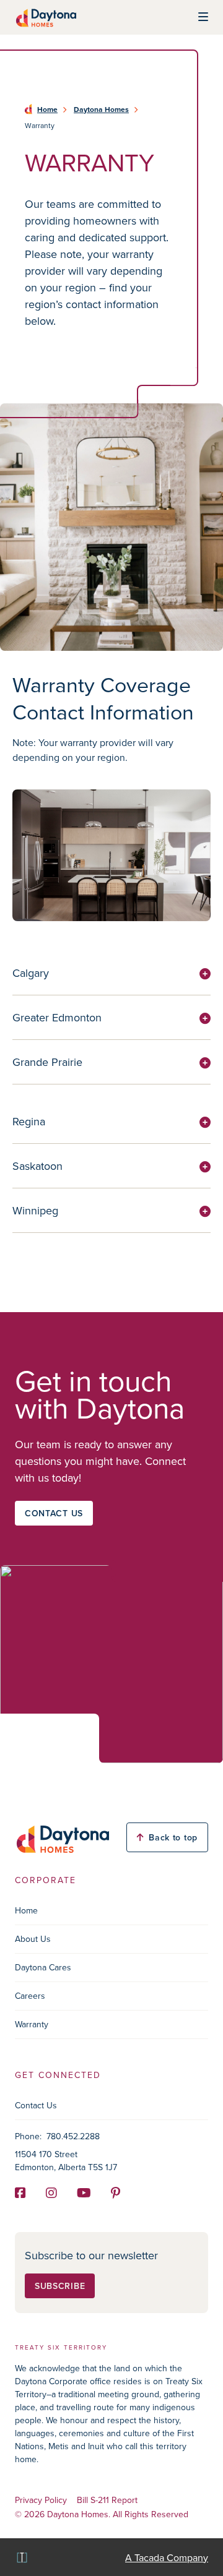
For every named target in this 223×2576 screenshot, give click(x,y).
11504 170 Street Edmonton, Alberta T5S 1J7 (66, 2161)
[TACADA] (21, 2557)
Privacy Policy (41, 2500)
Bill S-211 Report (107, 2500)
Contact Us (36, 2105)
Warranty (32, 2024)
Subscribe (60, 2286)
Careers (30, 1996)
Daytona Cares (43, 1967)
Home (47, 109)
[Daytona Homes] (46, 17)
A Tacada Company (167, 2557)
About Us (33, 1939)
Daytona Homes (101, 109)
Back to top (173, 1837)
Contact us (54, 1513)
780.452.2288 (73, 2136)
